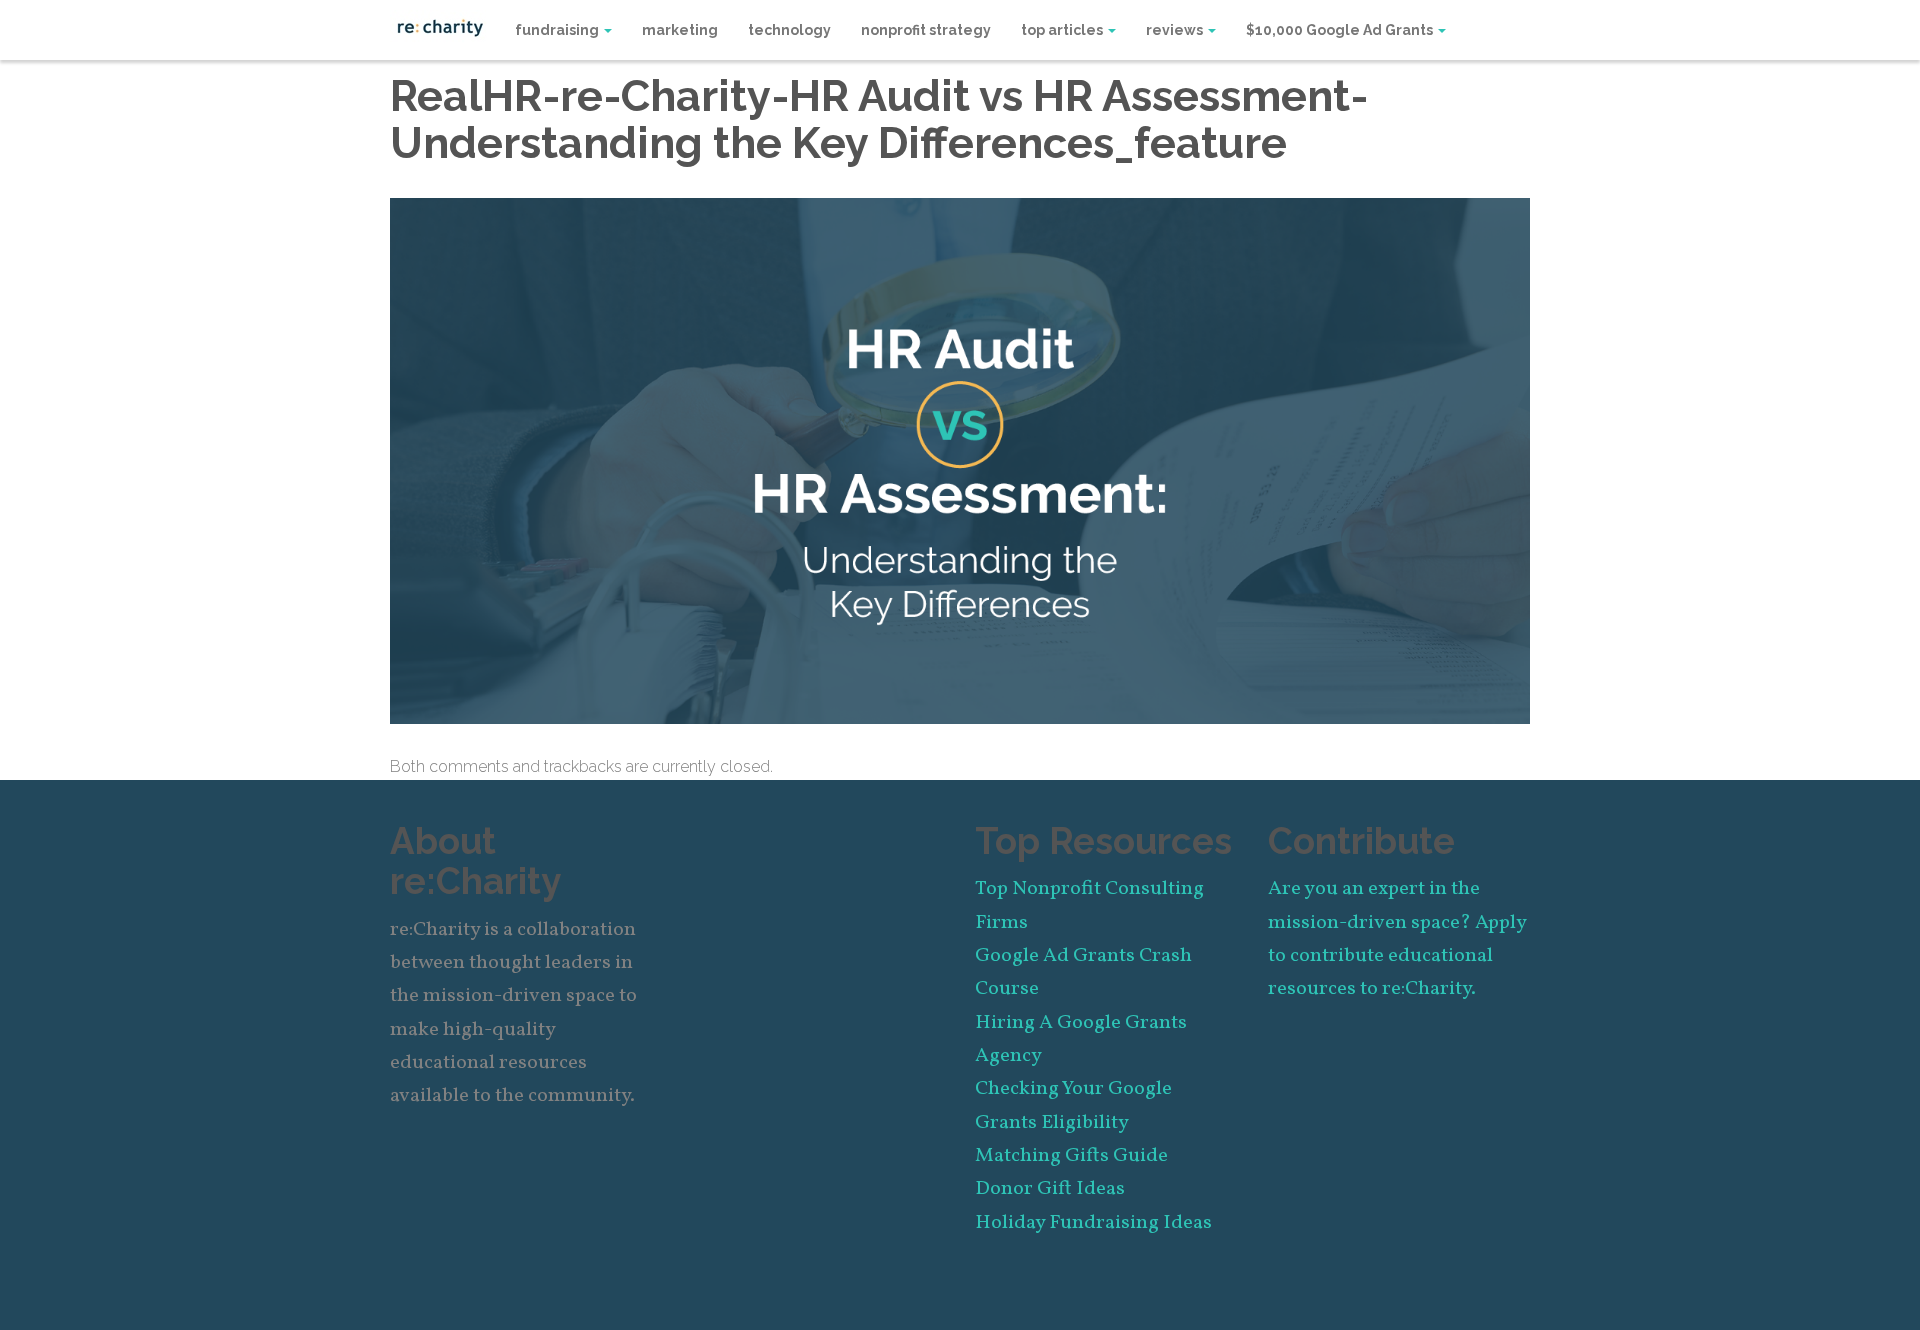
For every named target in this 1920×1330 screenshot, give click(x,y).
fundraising (558, 30)
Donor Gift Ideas (1050, 1189)
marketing (680, 30)
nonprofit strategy (926, 30)
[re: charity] (440, 26)
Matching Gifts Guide (1071, 1156)
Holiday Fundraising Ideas (1093, 1223)
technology (789, 30)
